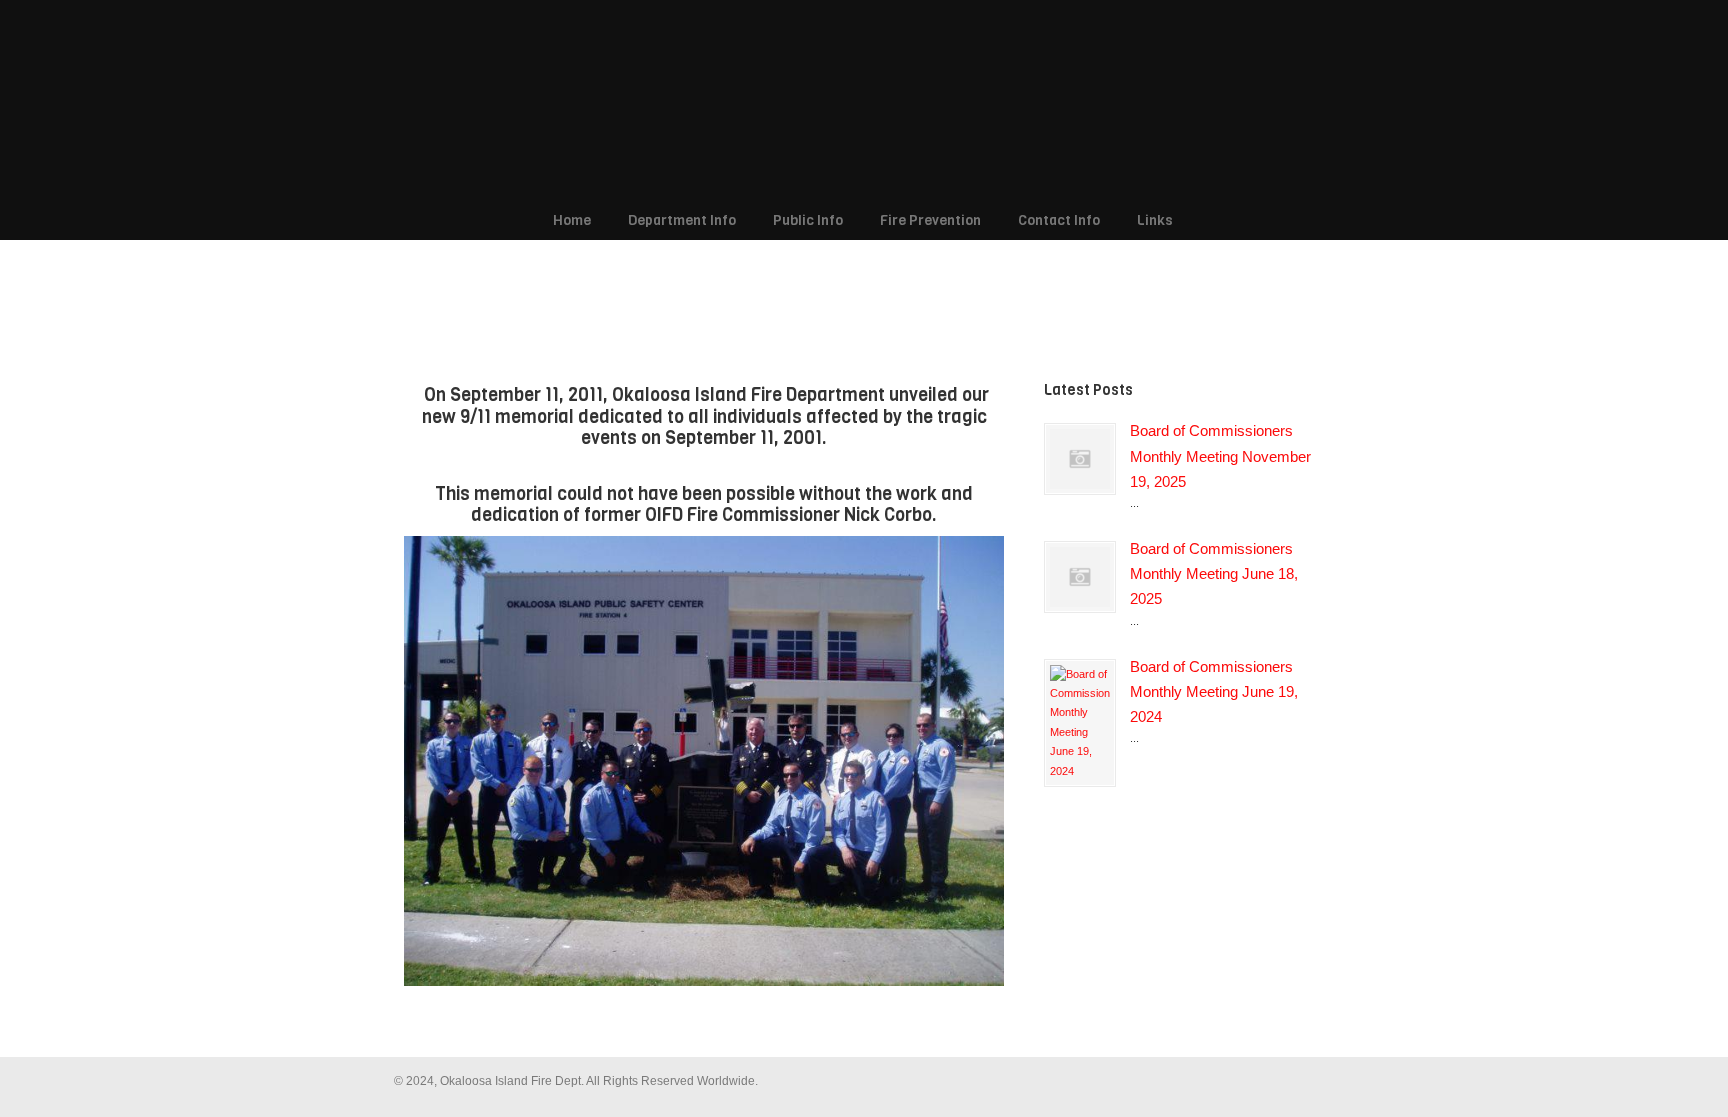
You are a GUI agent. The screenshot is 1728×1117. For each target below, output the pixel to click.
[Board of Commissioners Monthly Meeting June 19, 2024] (1080, 723)
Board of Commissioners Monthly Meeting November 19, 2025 (1220, 456)
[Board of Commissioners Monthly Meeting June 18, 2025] (1080, 577)
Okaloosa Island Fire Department (854, 101)
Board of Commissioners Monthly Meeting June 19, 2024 (1214, 692)
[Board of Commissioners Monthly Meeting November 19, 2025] (1080, 459)
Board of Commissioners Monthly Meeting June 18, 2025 (1214, 574)
